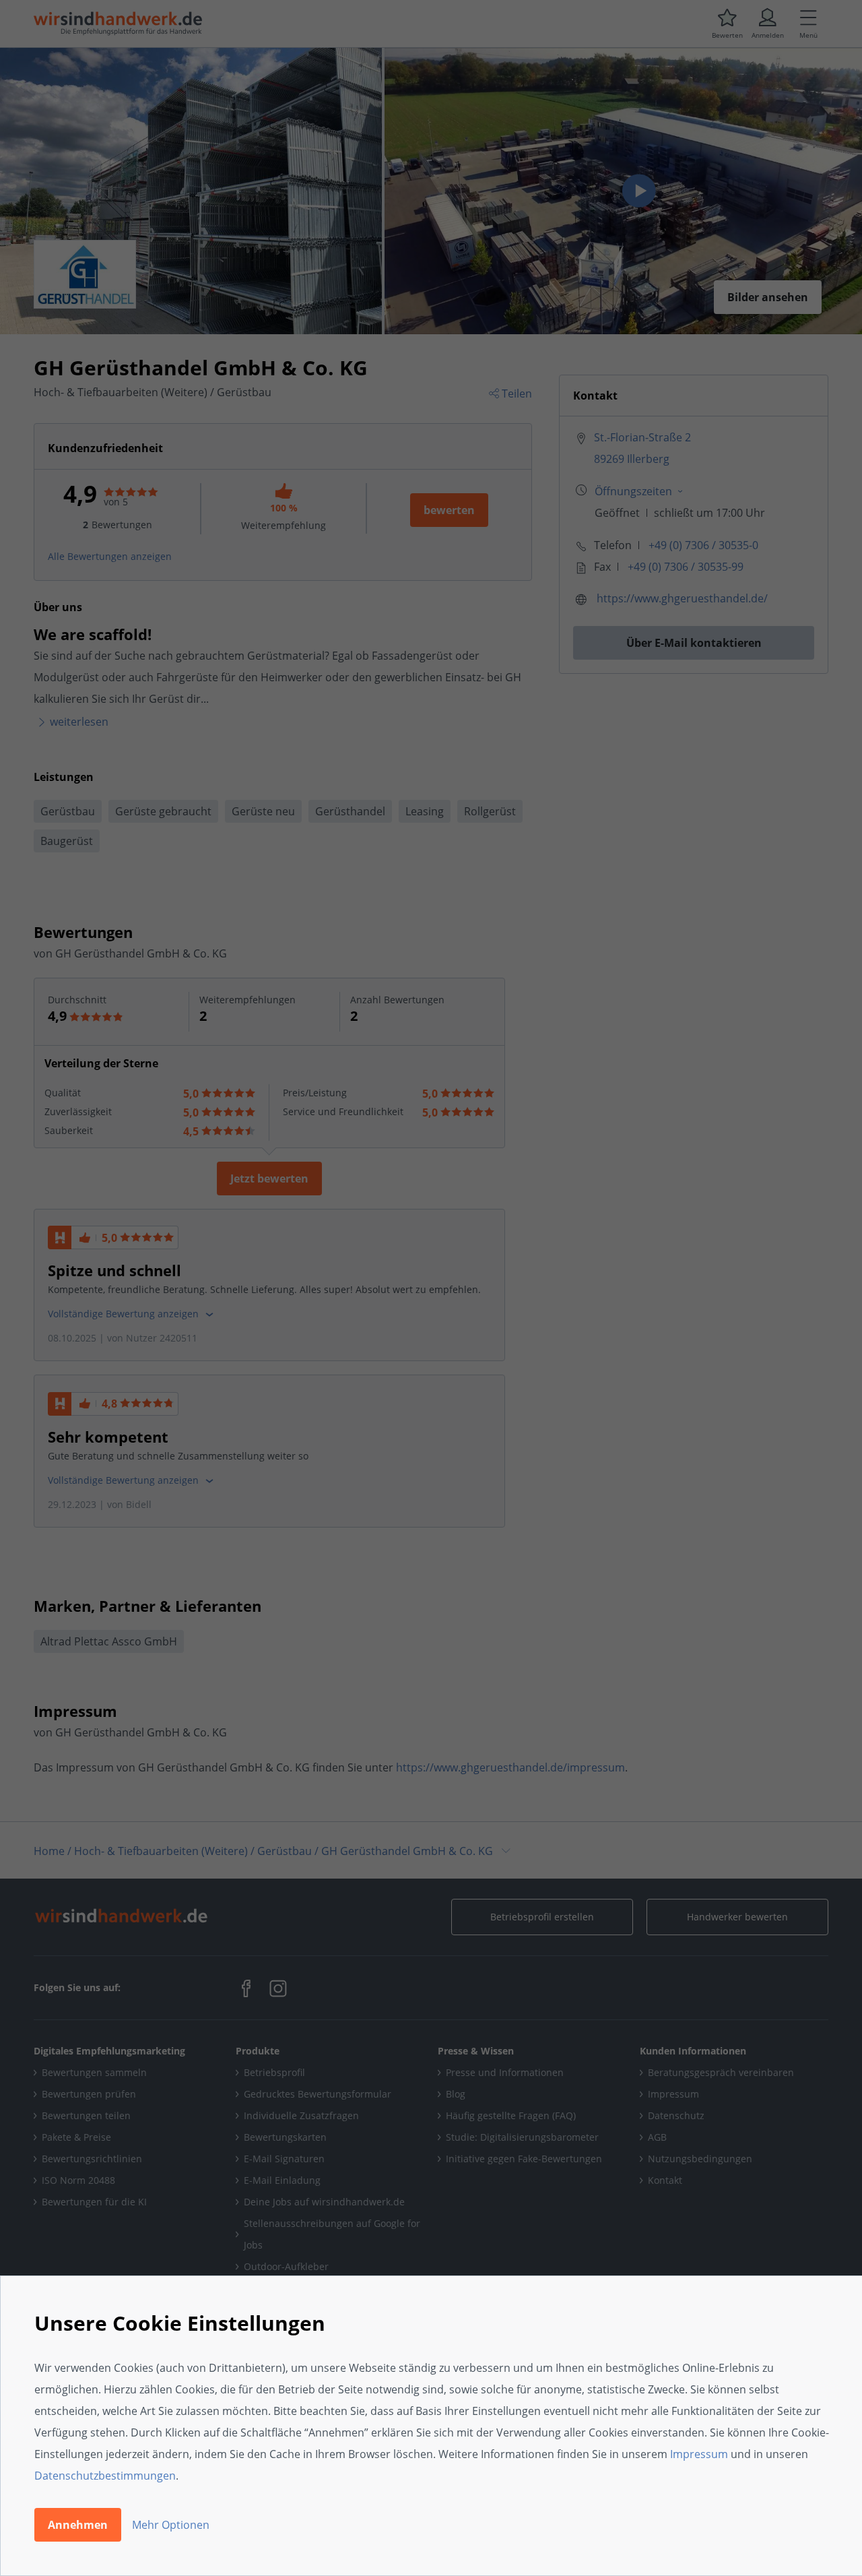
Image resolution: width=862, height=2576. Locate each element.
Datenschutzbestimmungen (105, 2476)
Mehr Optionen (171, 2525)
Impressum (699, 2454)
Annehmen (78, 2525)
